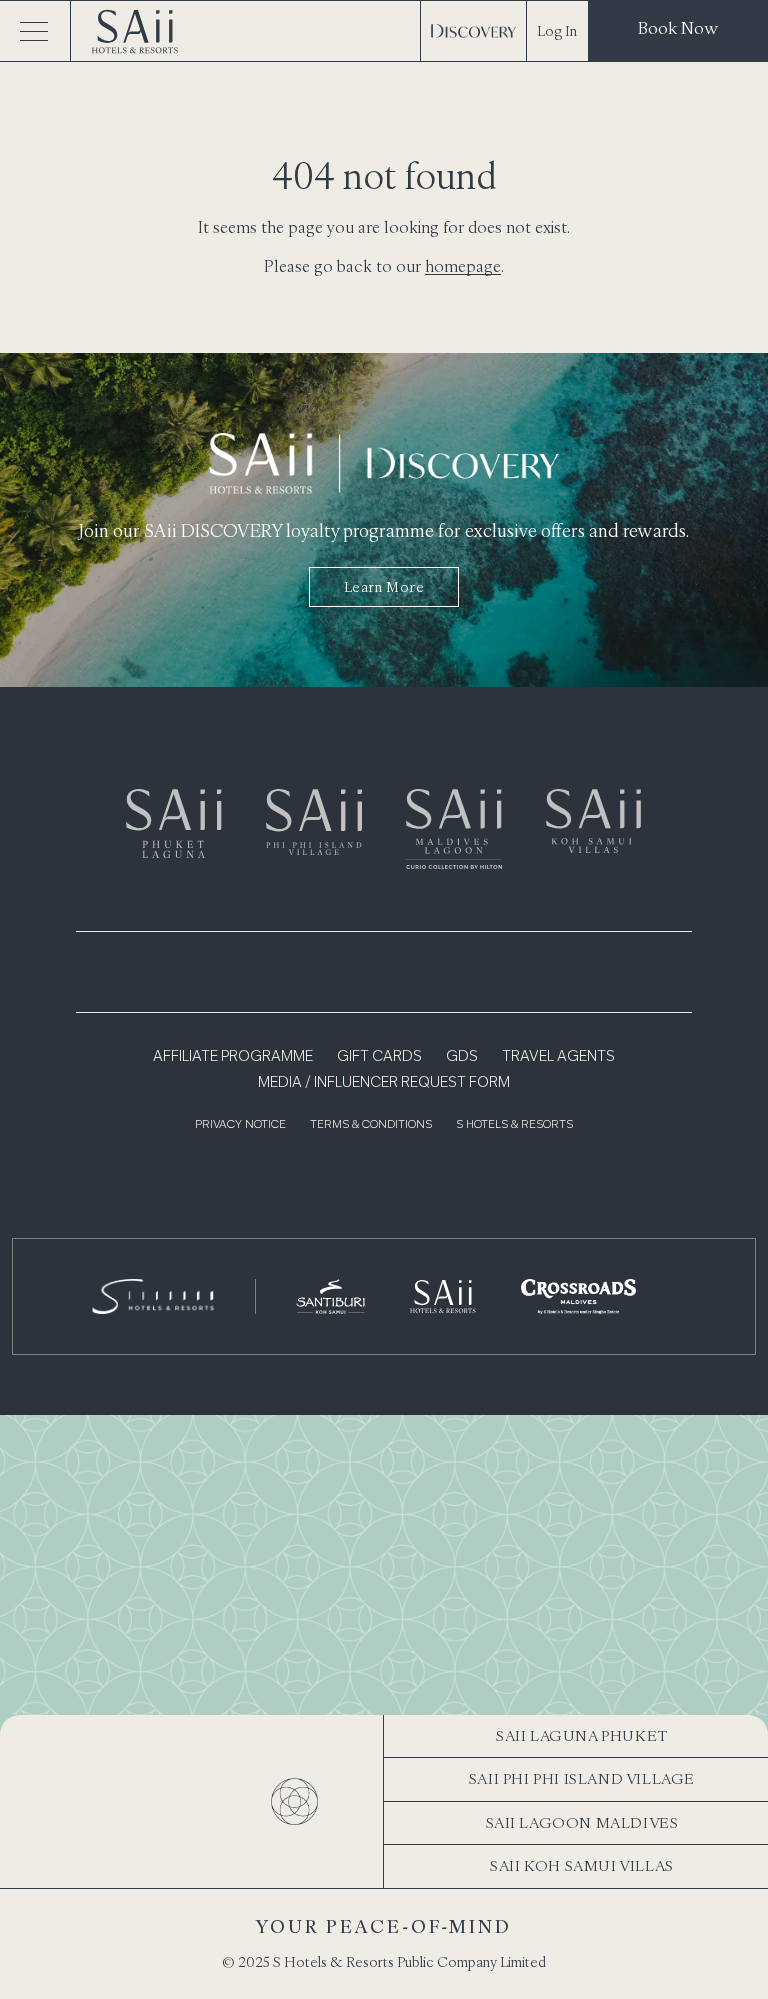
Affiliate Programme (233, 1057)
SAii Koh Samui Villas (582, 1865)
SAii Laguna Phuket (582, 1735)
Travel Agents (558, 1057)
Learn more (384, 587)
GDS (462, 1057)
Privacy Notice (240, 1125)
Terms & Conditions (371, 1125)
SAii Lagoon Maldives (582, 1822)
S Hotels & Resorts (514, 1125)
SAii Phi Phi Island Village (582, 1778)
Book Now (678, 28)
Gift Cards (379, 1057)
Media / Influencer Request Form (384, 1083)
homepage (463, 266)
